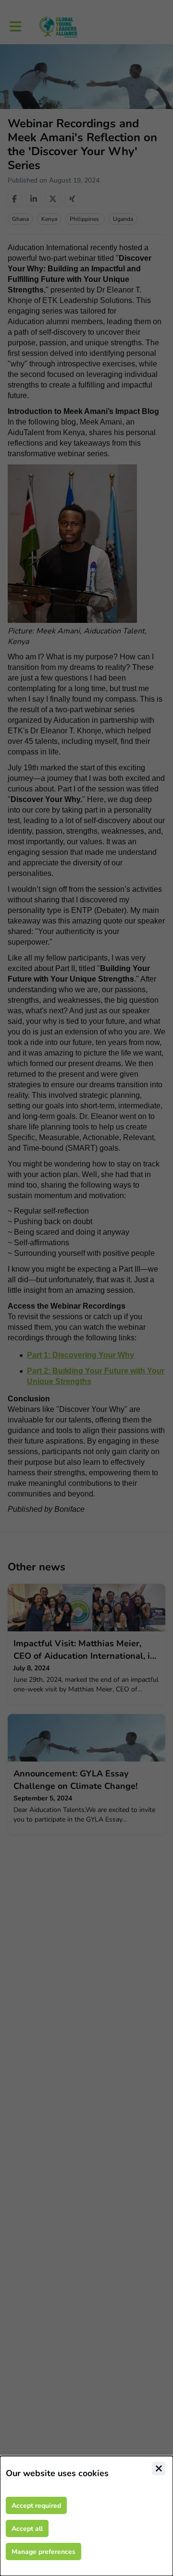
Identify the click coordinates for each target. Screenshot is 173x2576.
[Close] (159, 2468)
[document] (86, 2516)
